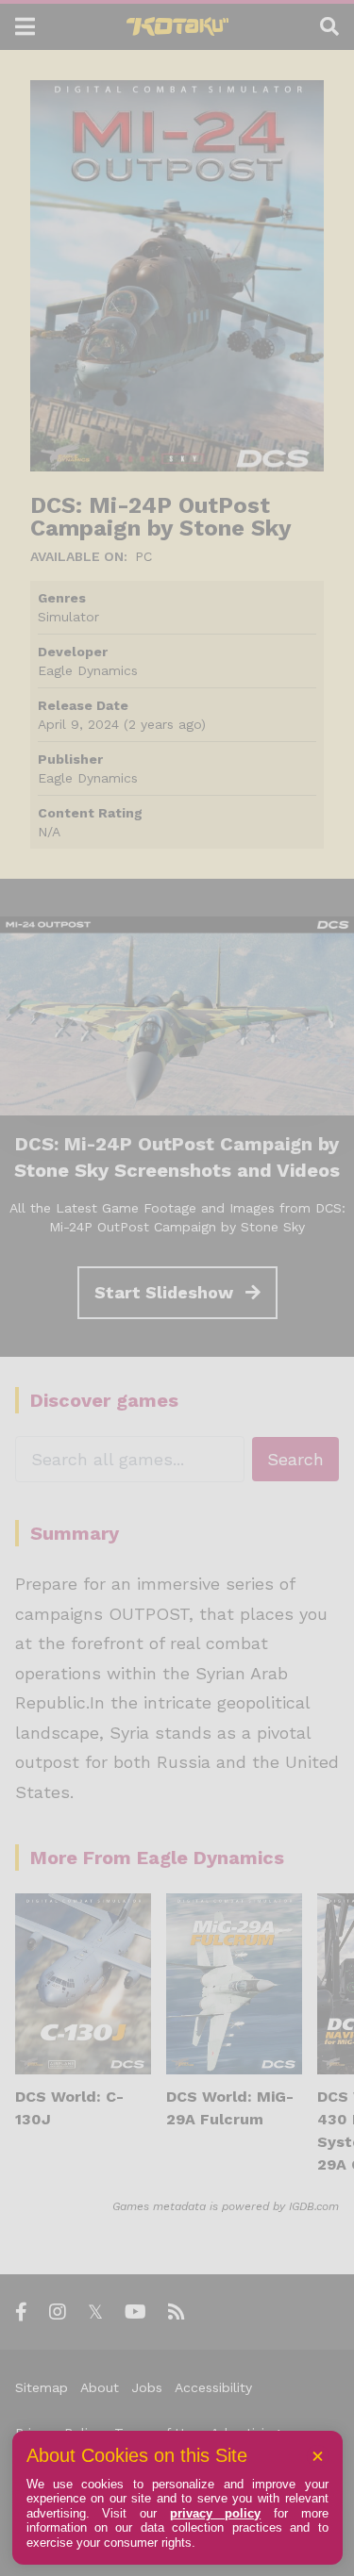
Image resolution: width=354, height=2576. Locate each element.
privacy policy (216, 2513)
